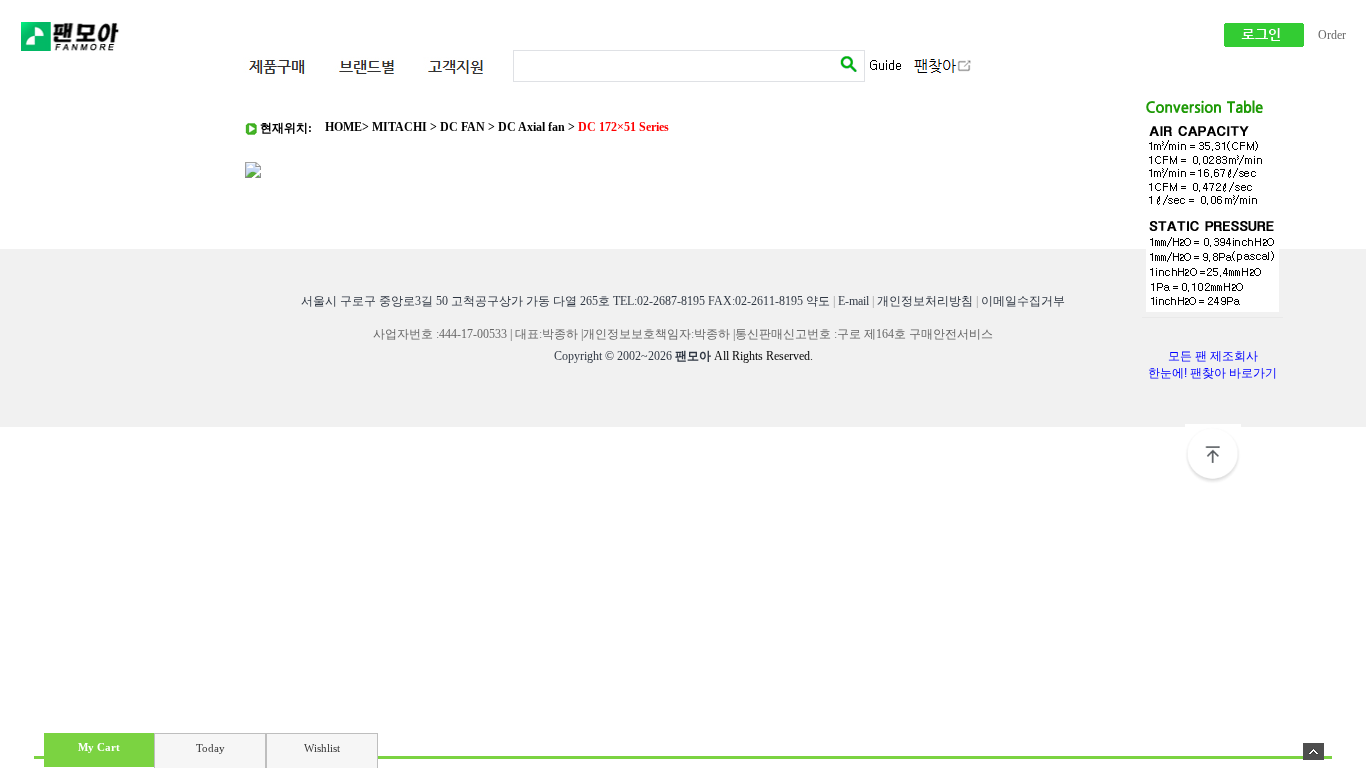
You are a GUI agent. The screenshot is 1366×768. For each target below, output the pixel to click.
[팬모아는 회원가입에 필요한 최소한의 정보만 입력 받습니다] (1264, 43)
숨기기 (1313, 751)
